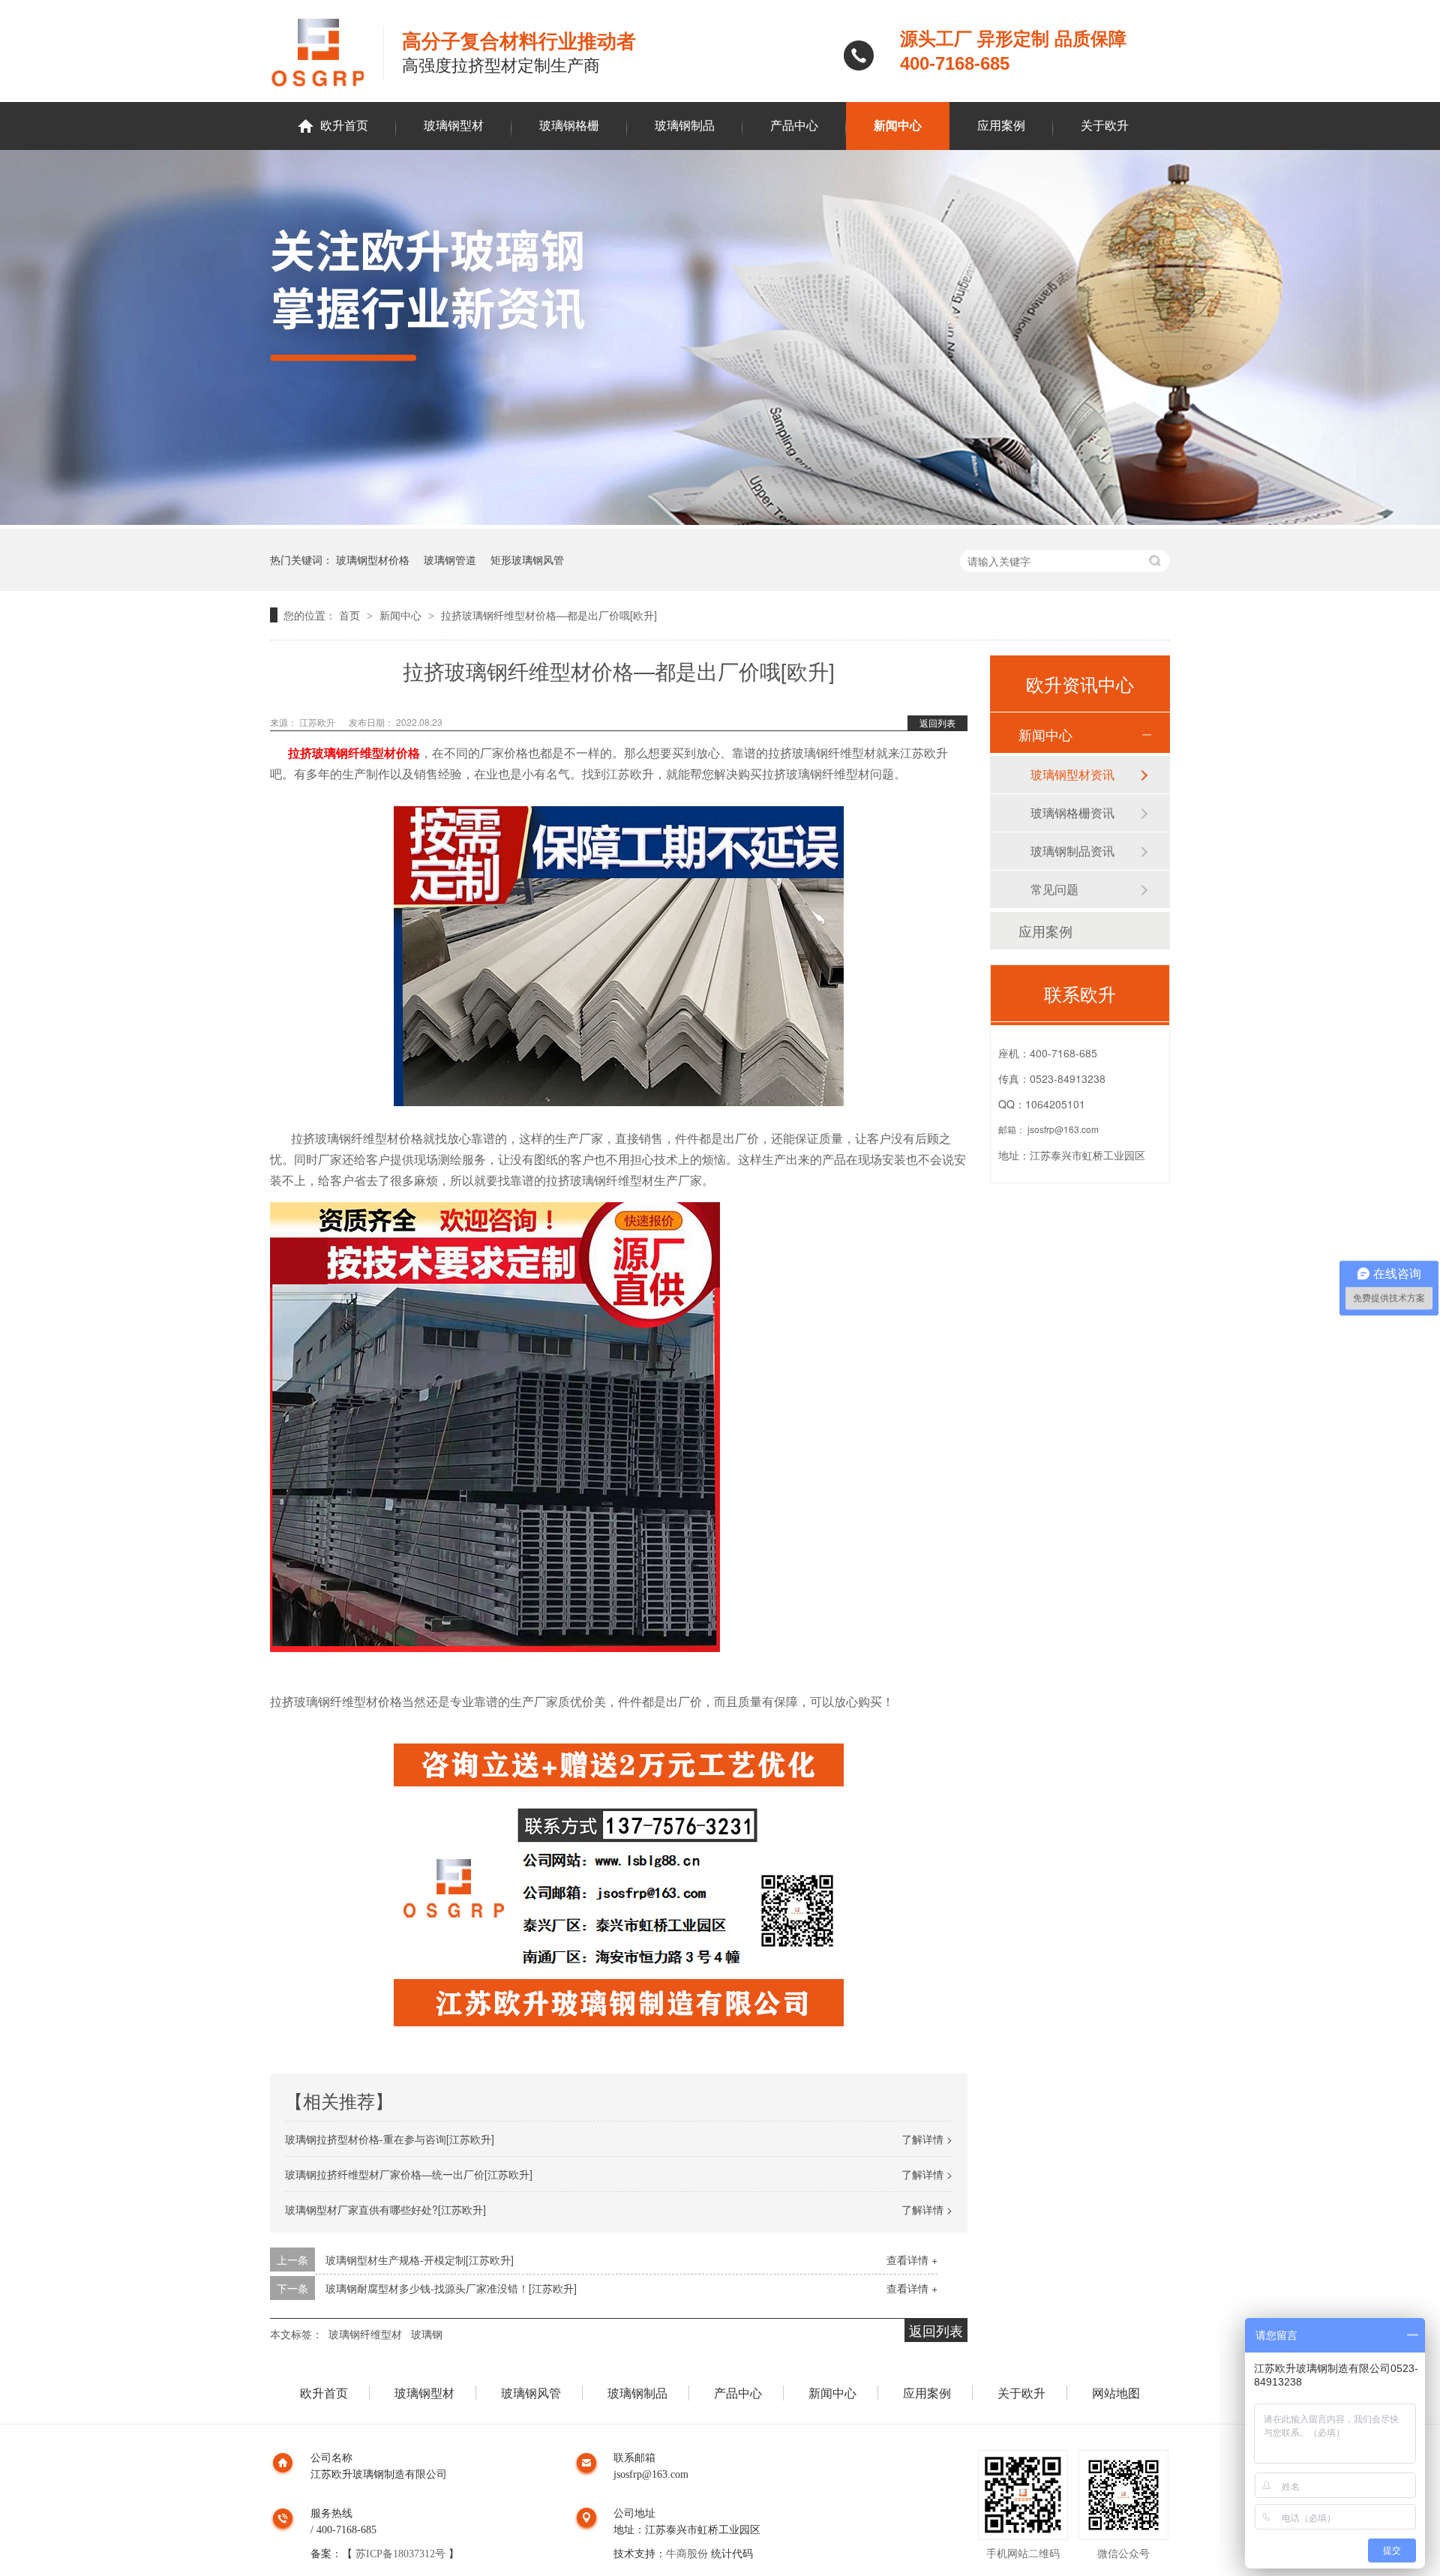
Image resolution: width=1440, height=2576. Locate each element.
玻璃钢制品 (685, 126)
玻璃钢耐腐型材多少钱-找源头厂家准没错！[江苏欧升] (451, 2288)
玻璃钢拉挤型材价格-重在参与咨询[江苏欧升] (390, 2139)
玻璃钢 (427, 2334)
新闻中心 (898, 126)
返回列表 (937, 723)
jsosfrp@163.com (1063, 1129)
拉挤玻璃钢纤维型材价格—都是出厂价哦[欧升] (549, 615)
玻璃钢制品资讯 (1072, 851)
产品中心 (794, 126)
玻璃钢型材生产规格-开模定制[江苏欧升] (420, 2260)
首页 (351, 615)
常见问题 (1054, 889)
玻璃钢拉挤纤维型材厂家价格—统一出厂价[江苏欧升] (409, 2174)
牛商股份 (687, 2554)
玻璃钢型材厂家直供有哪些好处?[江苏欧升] (385, 2209)
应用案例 (1001, 126)
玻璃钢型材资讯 (1072, 774)
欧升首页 (344, 126)
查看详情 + (912, 2260)
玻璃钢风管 (531, 2393)
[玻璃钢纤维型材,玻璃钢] (327, 52)
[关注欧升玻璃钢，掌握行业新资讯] (720, 520)
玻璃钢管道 (450, 559)
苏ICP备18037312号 (400, 2554)
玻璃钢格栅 (569, 126)
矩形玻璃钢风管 (527, 559)
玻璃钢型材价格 (373, 559)
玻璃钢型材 (454, 126)
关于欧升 (1105, 126)
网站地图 (1116, 2393)
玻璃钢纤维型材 (365, 2334)
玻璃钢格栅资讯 (1072, 813)
